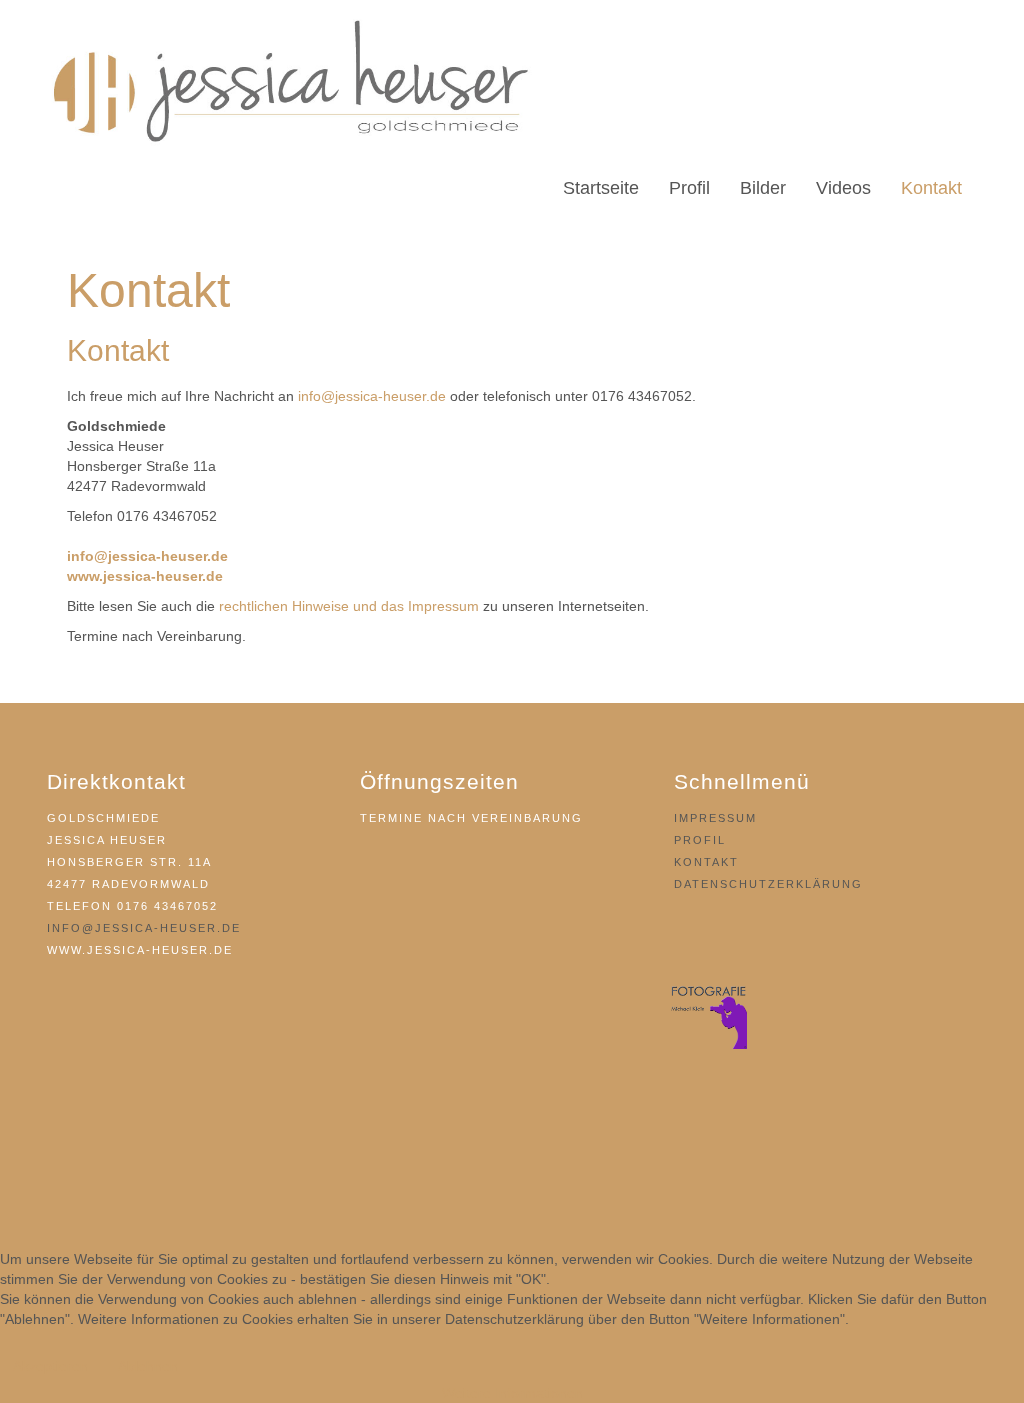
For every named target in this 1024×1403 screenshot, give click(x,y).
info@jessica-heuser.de (372, 396)
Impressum (715, 818)
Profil (700, 840)
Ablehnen (148, 1366)
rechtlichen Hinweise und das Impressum (349, 606)
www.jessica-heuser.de (145, 576)
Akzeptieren (50, 1366)
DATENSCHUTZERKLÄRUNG (768, 884)
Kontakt (706, 862)
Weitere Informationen (512, 1393)
